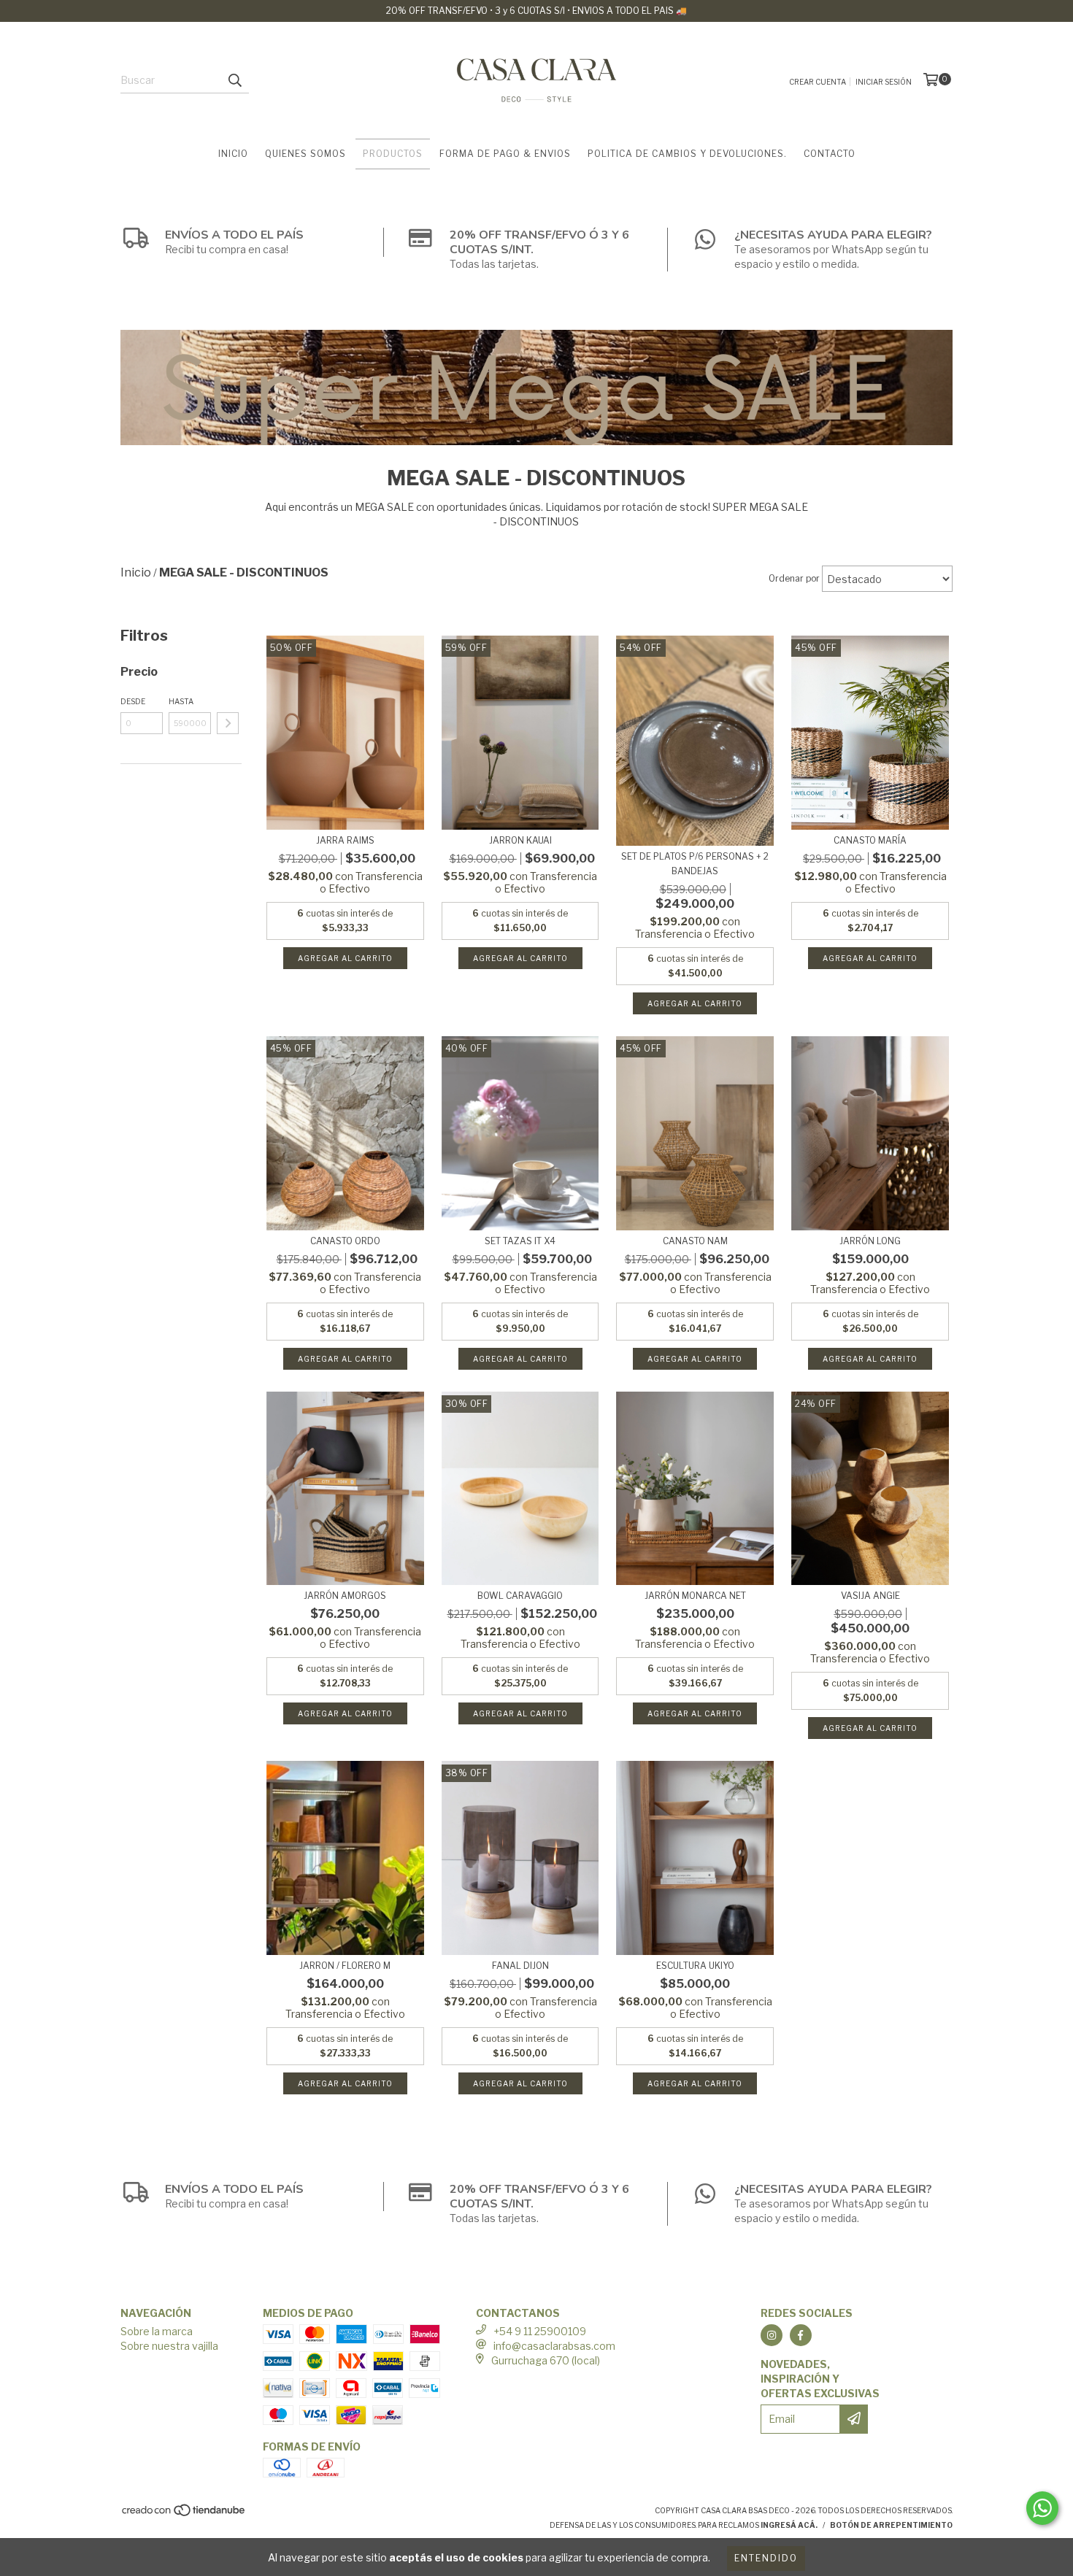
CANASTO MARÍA (870, 840)
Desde (133, 701)
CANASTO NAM (695, 1241)
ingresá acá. (789, 2525)
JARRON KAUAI (520, 840)
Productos (393, 154)
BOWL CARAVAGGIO (520, 1596)
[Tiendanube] (184, 2514)
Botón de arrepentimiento (891, 2525)
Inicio (233, 154)
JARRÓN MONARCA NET (695, 1596)
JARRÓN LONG (870, 1241)
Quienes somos (305, 154)
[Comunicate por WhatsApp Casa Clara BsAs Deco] (1042, 2508)
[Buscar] (234, 80)
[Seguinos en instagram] (772, 2335)
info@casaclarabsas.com (554, 2346)
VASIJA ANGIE (870, 1596)
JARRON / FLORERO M (345, 1966)
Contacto (830, 154)
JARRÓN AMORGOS (345, 1596)
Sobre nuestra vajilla (169, 2346)
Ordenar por (794, 578)
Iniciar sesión (884, 82)
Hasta (181, 701)
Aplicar (228, 723)
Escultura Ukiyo (695, 1966)
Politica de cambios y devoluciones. (687, 154)
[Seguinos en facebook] (801, 2335)
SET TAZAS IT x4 (520, 1241)
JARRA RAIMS (345, 840)
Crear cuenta (818, 82)
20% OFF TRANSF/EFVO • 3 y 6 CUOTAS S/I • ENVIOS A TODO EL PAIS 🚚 (536, 11)
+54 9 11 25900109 (540, 2331)
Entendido (766, 2558)
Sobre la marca (157, 2331)
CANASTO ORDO (345, 1241)
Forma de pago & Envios (505, 154)
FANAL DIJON (520, 1966)
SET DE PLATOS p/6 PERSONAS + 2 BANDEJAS (695, 864)
